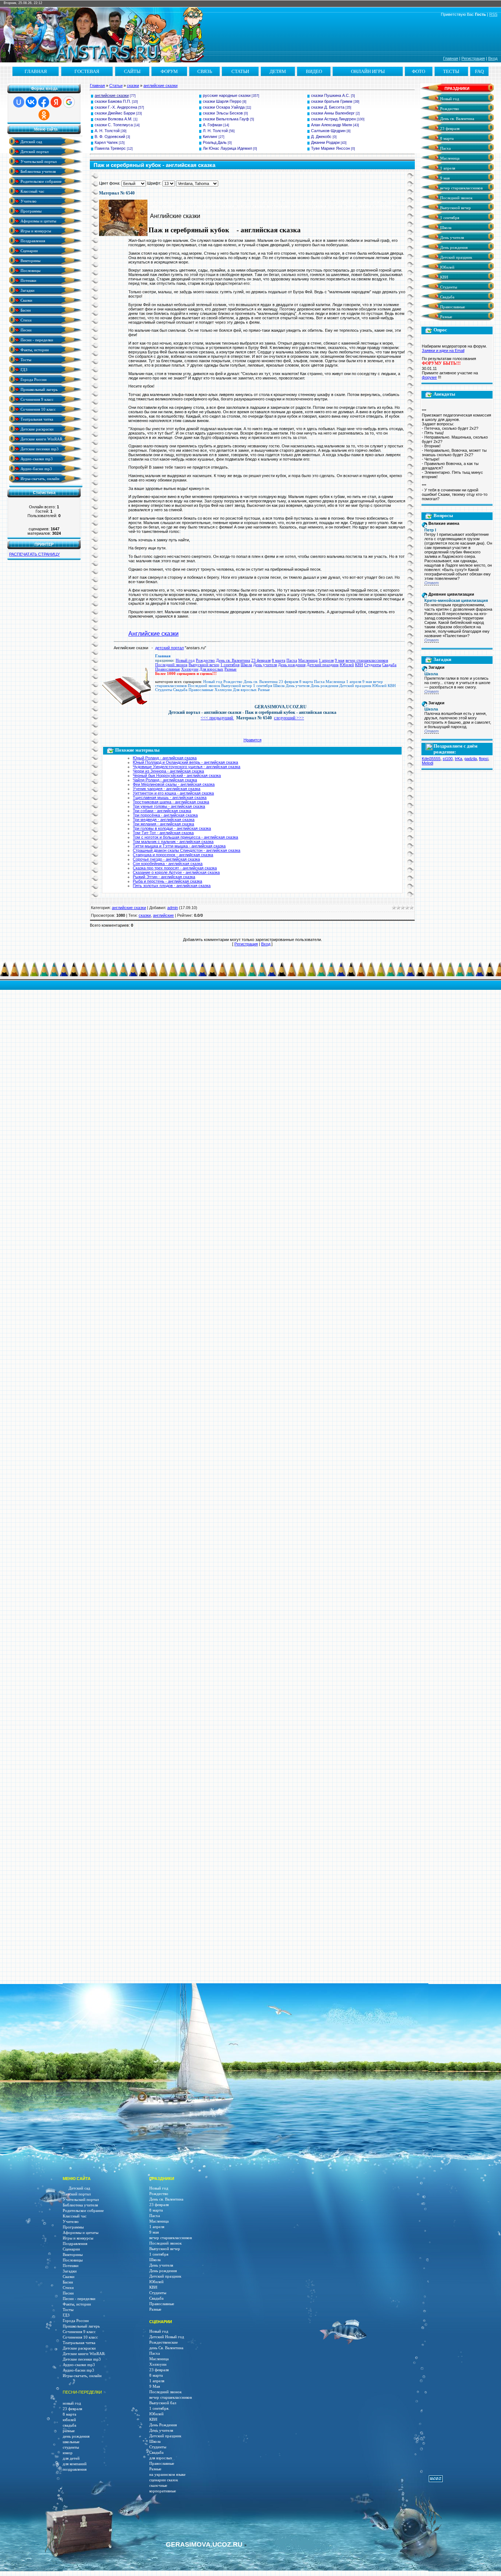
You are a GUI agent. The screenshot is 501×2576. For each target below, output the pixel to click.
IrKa (458, 759)
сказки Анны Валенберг (333, 113)
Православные (168, 669)
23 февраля (261, 660)
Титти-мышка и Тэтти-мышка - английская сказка (179, 846)
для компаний (75, 2464)
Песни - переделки (36, 340)
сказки (133, 86)
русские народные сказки (227, 95)
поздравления (75, 2469)
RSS (493, 14)
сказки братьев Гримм (332, 101)
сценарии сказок (164, 2480)
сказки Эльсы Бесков (223, 113)
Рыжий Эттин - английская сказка (164, 877)
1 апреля (326, 660)
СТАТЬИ (240, 71)
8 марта (279, 660)
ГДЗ (23, 369)
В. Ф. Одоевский (110, 137)
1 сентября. (159, 2408)
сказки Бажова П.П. (113, 101)
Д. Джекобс (321, 137)
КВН (359, 665)
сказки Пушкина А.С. (330, 95)
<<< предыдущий (217, 718)
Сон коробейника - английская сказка (168, 864)
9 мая (340, 660)
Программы (30, 211)
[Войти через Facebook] (44, 102)
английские (163, 915)
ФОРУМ (169, 71)
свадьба (70, 2425)
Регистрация (473, 58)
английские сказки (160, 86)
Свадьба (389, 665)
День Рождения (163, 2425)
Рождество (205, 660)
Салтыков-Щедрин (328, 131)
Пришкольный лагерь (39, 389)
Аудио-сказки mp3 (36, 459)
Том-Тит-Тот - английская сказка (163, 833)
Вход (493, 58)
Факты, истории (34, 350)
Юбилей (347, 665)
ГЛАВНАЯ (36, 71)
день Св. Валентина (166, 2348)
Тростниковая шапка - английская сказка (171, 802)
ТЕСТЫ (451, 71)
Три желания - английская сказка (163, 824)
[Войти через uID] (19, 102)
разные (69, 2431)
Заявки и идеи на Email (443, 350)
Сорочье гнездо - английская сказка (166, 859)
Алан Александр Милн (332, 125)
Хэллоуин (190, 669)
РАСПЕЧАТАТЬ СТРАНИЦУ (34, 554)
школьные (71, 2442)
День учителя (265, 665)
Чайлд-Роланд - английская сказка (165, 780)
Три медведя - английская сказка (164, 820)
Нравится (253, 740)
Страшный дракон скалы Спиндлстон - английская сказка (186, 850)
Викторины (30, 260)
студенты (71, 2447)
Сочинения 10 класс (38, 409)
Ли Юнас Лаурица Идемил (227, 148)
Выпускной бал (163, 2403)
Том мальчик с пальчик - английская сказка (173, 842)
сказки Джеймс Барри (115, 113)
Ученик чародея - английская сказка (167, 789)
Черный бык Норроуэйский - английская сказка (177, 775)
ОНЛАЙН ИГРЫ (368, 71)
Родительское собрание (41, 181)
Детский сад (31, 141)
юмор (68, 2453)
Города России (33, 379)
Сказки (26, 300)
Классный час (32, 191)
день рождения (76, 2436)
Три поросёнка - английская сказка (165, 815)
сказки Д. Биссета (328, 107)
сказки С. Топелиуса (114, 125)
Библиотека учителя (38, 171)
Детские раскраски (36, 429)
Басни (25, 310)
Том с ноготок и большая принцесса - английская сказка (185, 837)
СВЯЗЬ (205, 71)
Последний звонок (171, 665)
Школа (246, 665)
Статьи (116, 86)
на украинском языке (167, 2475)
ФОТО (418, 71)
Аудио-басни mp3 (36, 468)
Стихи (25, 320)
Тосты (25, 359)
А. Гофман (213, 125)
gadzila (471, 759)
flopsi (484, 759)
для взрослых (161, 2458)
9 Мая (155, 2386)
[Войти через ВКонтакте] (31, 102)
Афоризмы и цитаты (38, 221)
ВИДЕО (314, 71)
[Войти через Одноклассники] (44, 115)
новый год (72, 2403)
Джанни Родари (325, 142)
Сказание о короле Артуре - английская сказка (176, 872)
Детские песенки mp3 (39, 449)
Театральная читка (36, 419)
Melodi (427, 763)
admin (173, 908)
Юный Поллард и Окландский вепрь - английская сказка (185, 762)
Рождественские (164, 2342)
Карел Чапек (106, 142)
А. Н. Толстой (107, 131)
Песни (25, 330)
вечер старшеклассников (367, 660)
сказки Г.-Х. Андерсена (116, 107)
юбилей (69, 2420)
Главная (451, 58)
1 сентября (230, 665)
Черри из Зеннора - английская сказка (168, 771)
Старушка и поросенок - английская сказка (173, 855)
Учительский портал (38, 161)
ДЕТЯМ (278, 71)
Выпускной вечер (204, 665)
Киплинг (210, 137)
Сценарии (29, 250)
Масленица (308, 660)
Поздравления (32, 241)
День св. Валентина (233, 660)
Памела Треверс (110, 148)
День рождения (292, 665)
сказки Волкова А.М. (114, 119)
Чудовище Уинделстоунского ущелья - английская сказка (186, 767)
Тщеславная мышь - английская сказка (170, 797)
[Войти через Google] (69, 102)
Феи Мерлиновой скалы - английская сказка (174, 784)
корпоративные (163, 2491)
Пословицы (30, 270)
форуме (429, 377)
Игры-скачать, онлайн (39, 478)
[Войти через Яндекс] (56, 102)
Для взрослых (211, 669)
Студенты (373, 665)
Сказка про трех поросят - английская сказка (175, 868)
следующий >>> (289, 718)
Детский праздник (323, 665)
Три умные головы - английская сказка (169, 806)
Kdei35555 (431, 759)
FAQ (479, 71)
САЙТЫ (132, 71)
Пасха (292, 660)
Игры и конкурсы (35, 231)
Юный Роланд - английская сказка (165, 758)
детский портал (169, 648)
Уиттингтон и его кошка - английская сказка (173, 793)
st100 (448, 759)
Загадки (27, 290)
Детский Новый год (167, 2337)
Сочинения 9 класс (36, 399)
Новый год (185, 660)
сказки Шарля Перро (222, 101)
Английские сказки (153, 634)
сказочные (158, 2486)
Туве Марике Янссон (330, 148)
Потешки (28, 280)
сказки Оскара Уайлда (224, 107)
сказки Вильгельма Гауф (226, 119)
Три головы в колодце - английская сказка (172, 828)
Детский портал (34, 151)
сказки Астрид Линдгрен (333, 119)
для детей (71, 2458)
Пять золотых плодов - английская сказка (172, 886)
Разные (231, 669)
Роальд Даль (215, 142)
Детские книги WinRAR (41, 439)
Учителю (28, 201)
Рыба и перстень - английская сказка (167, 881)
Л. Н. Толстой (215, 131)
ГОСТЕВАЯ (87, 71)
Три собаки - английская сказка (162, 811)
